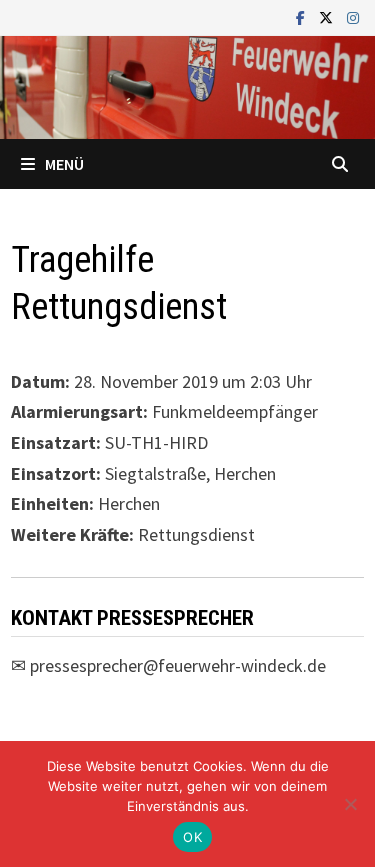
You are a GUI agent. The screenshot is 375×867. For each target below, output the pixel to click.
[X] (328, 16)
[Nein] (350, 804)
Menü (64, 164)
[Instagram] (353, 16)
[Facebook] (302, 16)
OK (192, 837)
